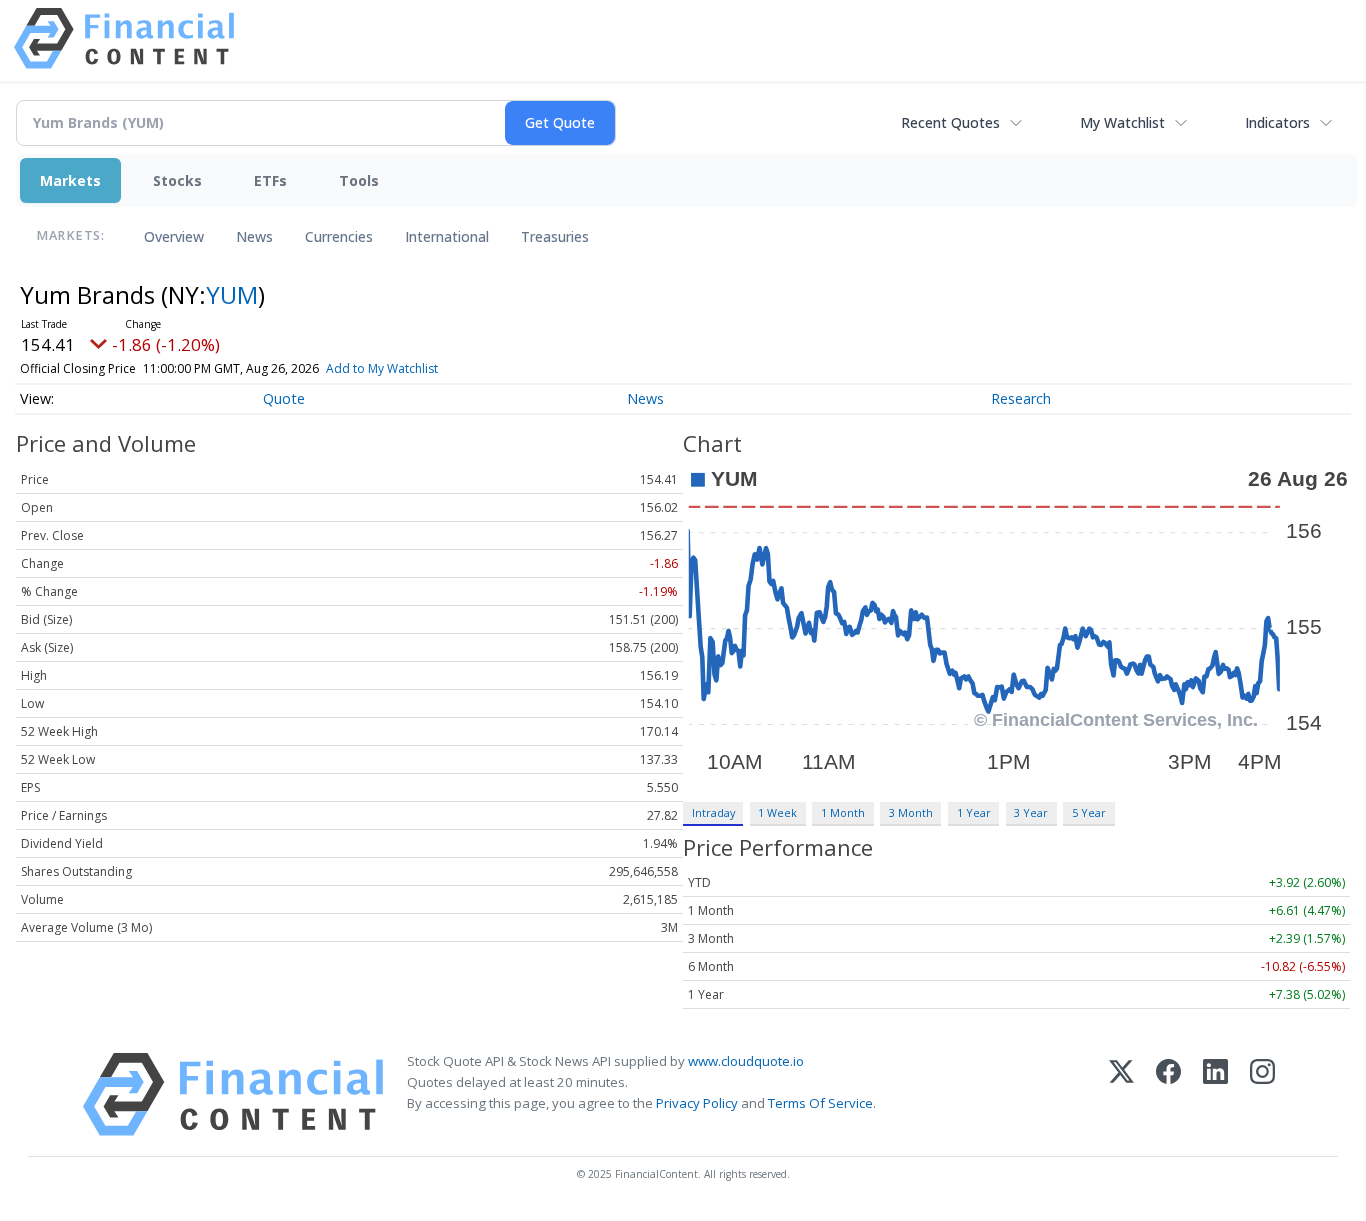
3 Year (1031, 812)
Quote (284, 398)
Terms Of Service (820, 1103)
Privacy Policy (697, 1103)
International (447, 236)
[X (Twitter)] (1121, 1094)
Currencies (339, 236)
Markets (70, 180)
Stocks (177, 180)
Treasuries (555, 236)
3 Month (911, 812)
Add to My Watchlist (382, 368)
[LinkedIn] (1215, 1094)
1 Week (777, 812)
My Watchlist (1122, 122)
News (254, 236)
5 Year (1089, 812)
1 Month (843, 812)
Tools (359, 180)
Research (1021, 398)
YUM (232, 294)
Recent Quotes (950, 122)
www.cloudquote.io (746, 1061)
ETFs (270, 180)
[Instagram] (1262, 1094)
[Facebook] (1168, 1094)
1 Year (974, 812)
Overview (174, 236)
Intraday (713, 812)
